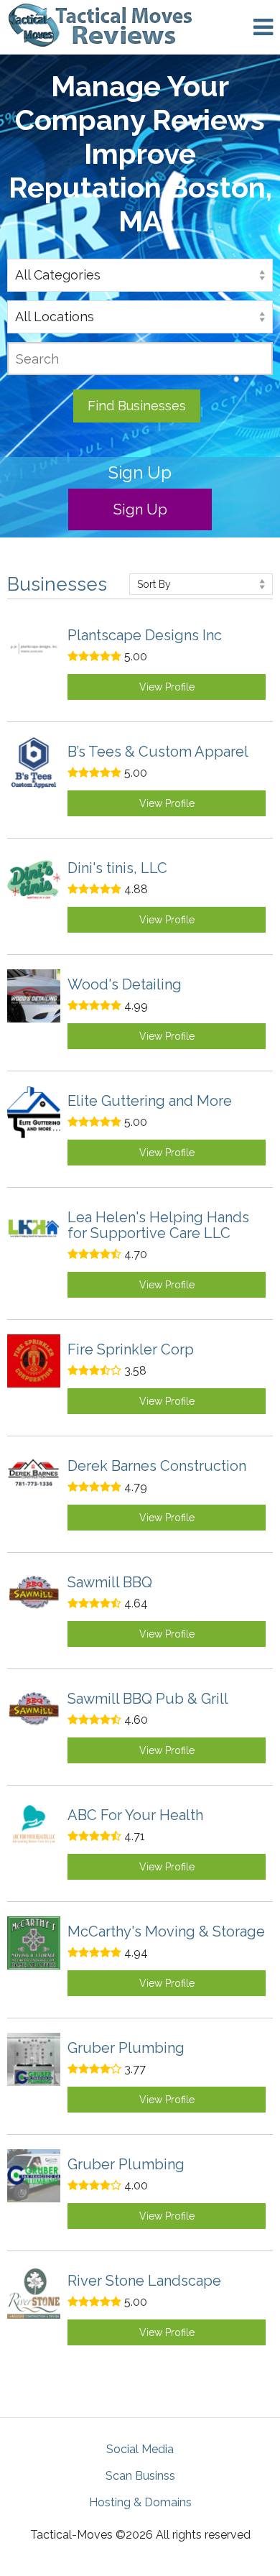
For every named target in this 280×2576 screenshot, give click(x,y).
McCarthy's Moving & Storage (166, 1931)
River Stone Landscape (144, 2281)
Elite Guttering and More (150, 1101)
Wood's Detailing (125, 984)
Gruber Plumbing (126, 2048)
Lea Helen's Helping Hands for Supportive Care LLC (158, 1225)
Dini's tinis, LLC (117, 868)
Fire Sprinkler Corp (131, 1349)
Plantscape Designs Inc (145, 635)
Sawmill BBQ (110, 1582)
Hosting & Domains (140, 2502)
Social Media (140, 2449)
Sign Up (140, 509)
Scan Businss (140, 2476)
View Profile (167, 687)
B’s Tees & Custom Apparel (158, 752)
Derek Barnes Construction (157, 1466)
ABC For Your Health (135, 1815)
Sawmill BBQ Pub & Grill (148, 1699)
